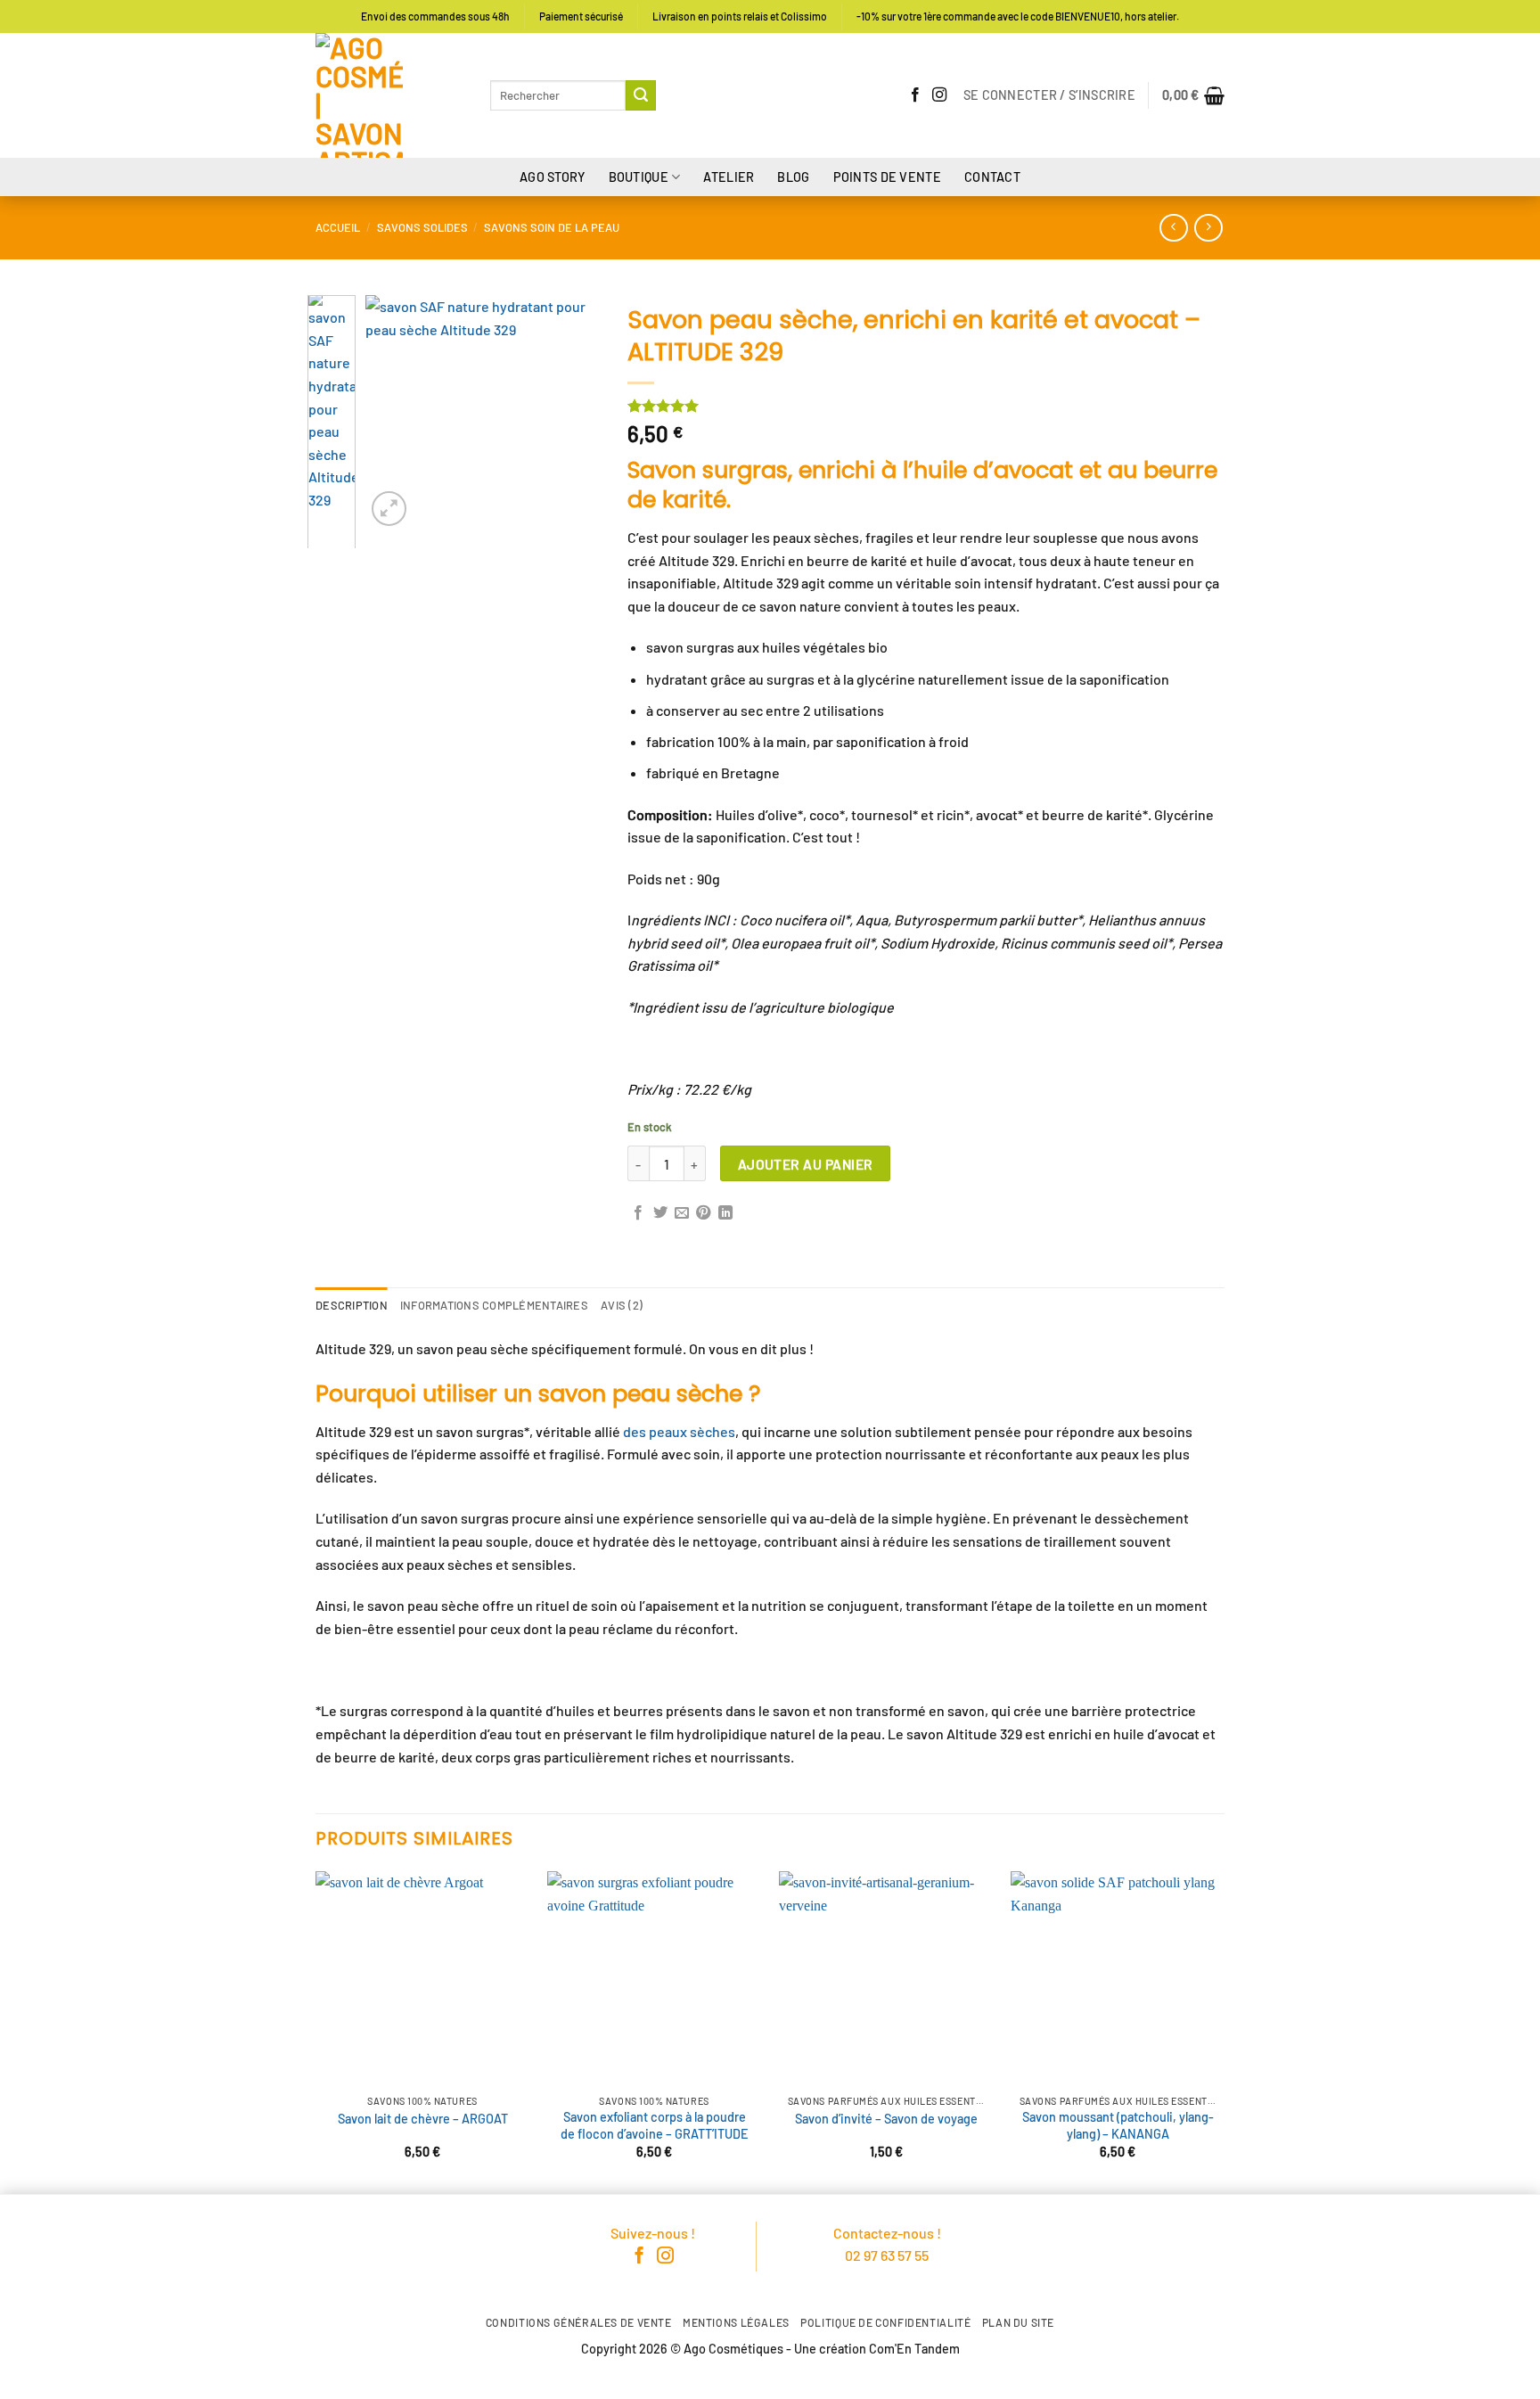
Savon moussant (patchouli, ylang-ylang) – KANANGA (1118, 2125)
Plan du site (1018, 2322)
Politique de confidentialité (885, 2322)
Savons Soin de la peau (552, 227)
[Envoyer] (641, 95)
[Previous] (393, 413)
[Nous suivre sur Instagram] (939, 95)
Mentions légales (736, 2322)
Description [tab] (352, 1305)
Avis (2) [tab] (622, 1305)
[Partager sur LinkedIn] (725, 1213)
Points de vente (887, 177)
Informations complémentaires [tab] (494, 1305)
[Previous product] (1208, 228)
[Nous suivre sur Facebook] (915, 95)
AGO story (553, 177)
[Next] (574, 413)
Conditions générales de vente (579, 2322)
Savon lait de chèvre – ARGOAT (423, 2119)
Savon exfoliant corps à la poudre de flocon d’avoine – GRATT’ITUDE (655, 2125)
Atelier (729, 177)
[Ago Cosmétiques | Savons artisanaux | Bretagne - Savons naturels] (389, 95)
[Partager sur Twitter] (660, 1213)
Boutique (639, 177)
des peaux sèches (679, 1431)
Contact (992, 177)
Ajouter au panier (806, 1164)
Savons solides (422, 227)
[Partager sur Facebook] (638, 1213)
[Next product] (1173, 228)
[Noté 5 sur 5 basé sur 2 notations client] (926, 406)
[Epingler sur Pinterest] (703, 1213)
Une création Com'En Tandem (877, 2349)
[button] (1049, 95)
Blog (793, 177)
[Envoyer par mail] (682, 1213)
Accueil (338, 227)
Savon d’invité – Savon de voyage (886, 2119)
